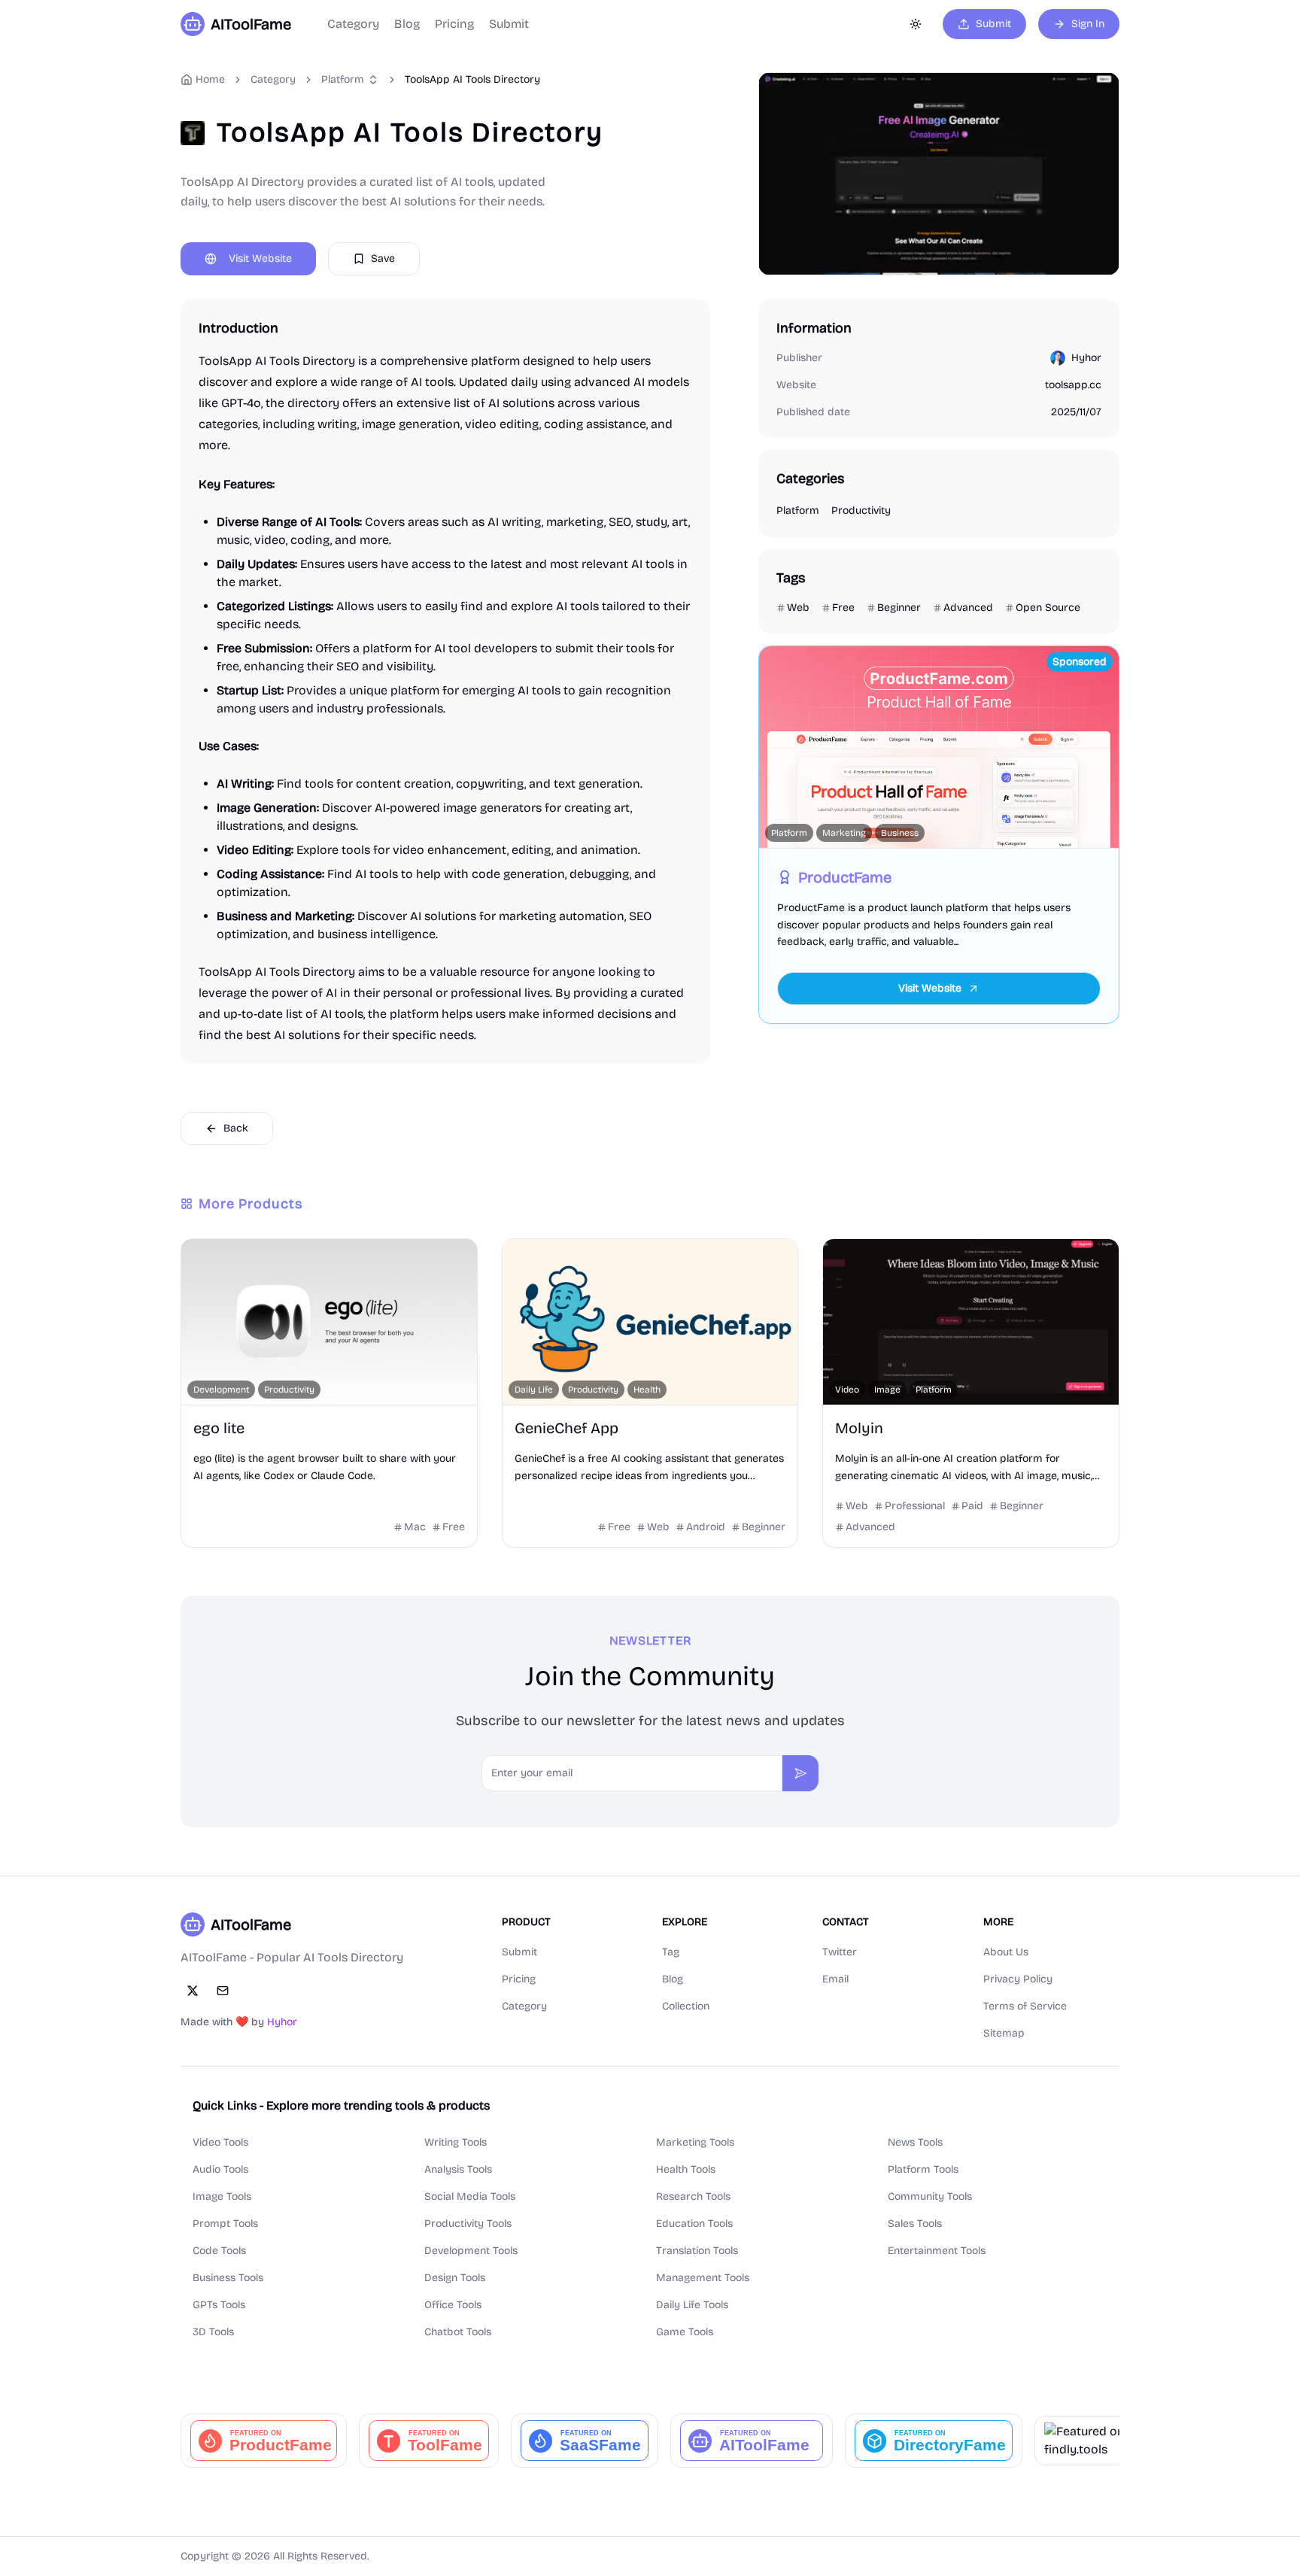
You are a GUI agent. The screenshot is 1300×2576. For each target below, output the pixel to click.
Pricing (454, 24)
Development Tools (471, 2251)
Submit (509, 24)
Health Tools (686, 2169)
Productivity (861, 510)
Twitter (840, 1952)
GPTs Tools (219, 2305)
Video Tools (220, 2142)
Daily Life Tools (692, 2305)
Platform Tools (923, 2169)
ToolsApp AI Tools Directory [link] (472, 79)
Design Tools (455, 2278)
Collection (686, 2006)
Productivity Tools (468, 2224)
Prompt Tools (225, 2224)
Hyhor (1086, 358)
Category (353, 24)
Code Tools (219, 2251)
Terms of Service (1025, 2006)
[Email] (223, 1991)
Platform (343, 79)
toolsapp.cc (1073, 385)
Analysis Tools (458, 2169)
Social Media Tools (470, 2196)
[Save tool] (201, 1259)
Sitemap (1004, 2033)
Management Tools (703, 2278)
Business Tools (228, 2278)
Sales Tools (915, 2224)
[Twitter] (193, 1991)
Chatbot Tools (458, 2332)
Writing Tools (456, 2142)
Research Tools (693, 2196)
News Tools (915, 2142)
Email (835, 1979)
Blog (407, 24)
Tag (671, 1952)
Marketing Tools (695, 2142)
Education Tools (694, 2224)
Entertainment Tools (937, 2251)
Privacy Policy (1018, 1979)
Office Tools (453, 2305)
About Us (1006, 1952)
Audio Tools (220, 2169)
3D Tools (213, 2332)
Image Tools (222, 2196)
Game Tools (685, 2332)
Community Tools (930, 2196)
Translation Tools (697, 2251)
